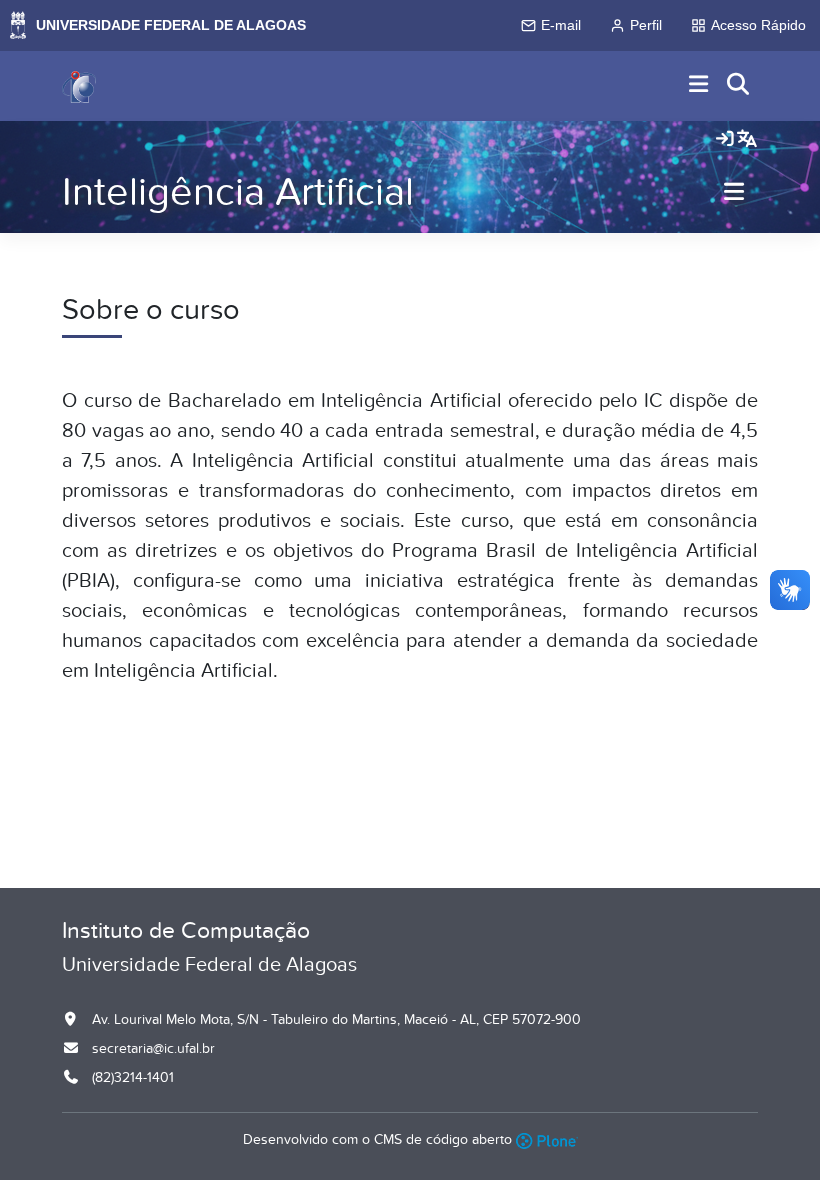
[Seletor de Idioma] (747, 140)
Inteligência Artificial (238, 192)
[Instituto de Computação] (79, 86)
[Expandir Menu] (699, 85)
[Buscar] (739, 85)
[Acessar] (725, 140)
